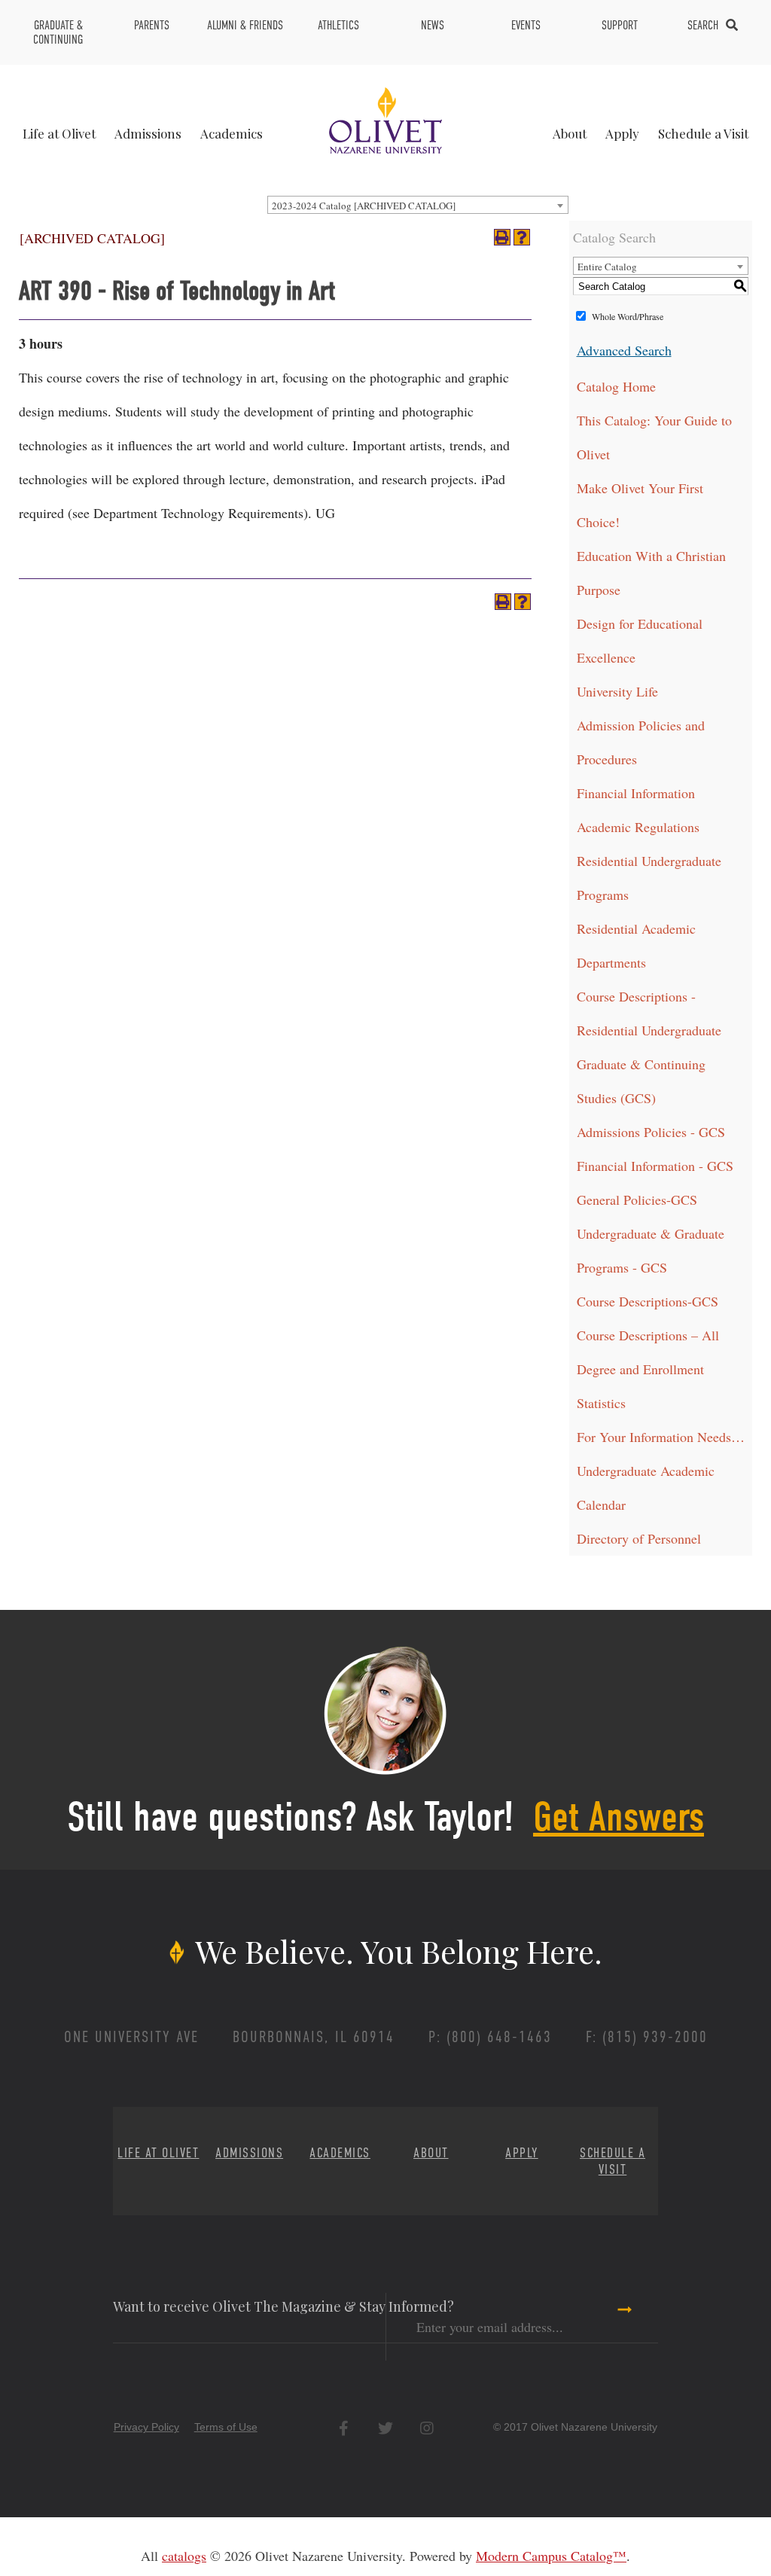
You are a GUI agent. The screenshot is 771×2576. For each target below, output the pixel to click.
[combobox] (418, 205)
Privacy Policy (146, 2427)
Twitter (385, 2428)
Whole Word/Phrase (628, 316)
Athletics (338, 25)
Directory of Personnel (639, 1538)
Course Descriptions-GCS (648, 1301)
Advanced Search (624, 350)
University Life (617, 691)
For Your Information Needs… (661, 1437)
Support (620, 25)
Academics (232, 133)
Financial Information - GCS (655, 1166)
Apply (622, 133)
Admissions (148, 133)
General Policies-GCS (637, 1200)
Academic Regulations (638, 827)
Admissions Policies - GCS (651, 1132)
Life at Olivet (59, 133)
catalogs (184, 2556)
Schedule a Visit (703, 133)
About (570, 133)
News (433, 25)
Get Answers (619, 1817)
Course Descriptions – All (648, 1335)
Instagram (427, 2428)
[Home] (385, 118)
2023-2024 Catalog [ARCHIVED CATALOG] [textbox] (364, 206)
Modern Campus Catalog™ (551, 2556)
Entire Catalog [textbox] (607, 267)
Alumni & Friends (245, 25)
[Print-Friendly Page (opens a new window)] (502, 237)
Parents (152, 25)
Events (526, 25)
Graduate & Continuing (58, 32)
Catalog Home (616, 386)
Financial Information (636, 793)
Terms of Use (226, 2427)
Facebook (344, 2428)
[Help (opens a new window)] (522, 237)
